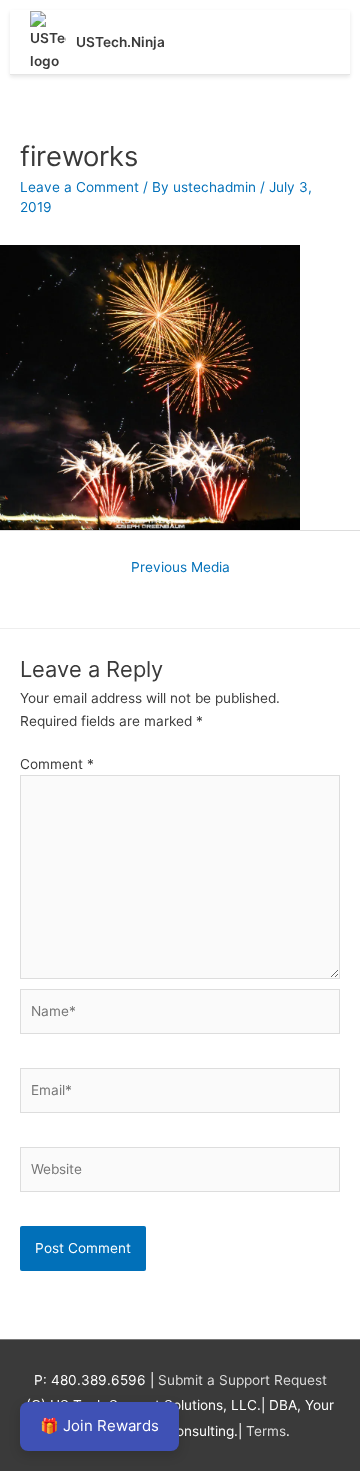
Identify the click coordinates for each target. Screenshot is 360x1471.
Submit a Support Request (242, 1380)
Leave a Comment (79, 187)
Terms (266, 1431)
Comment (57, 764)
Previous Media (180, 567)
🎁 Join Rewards (99, 1425)
